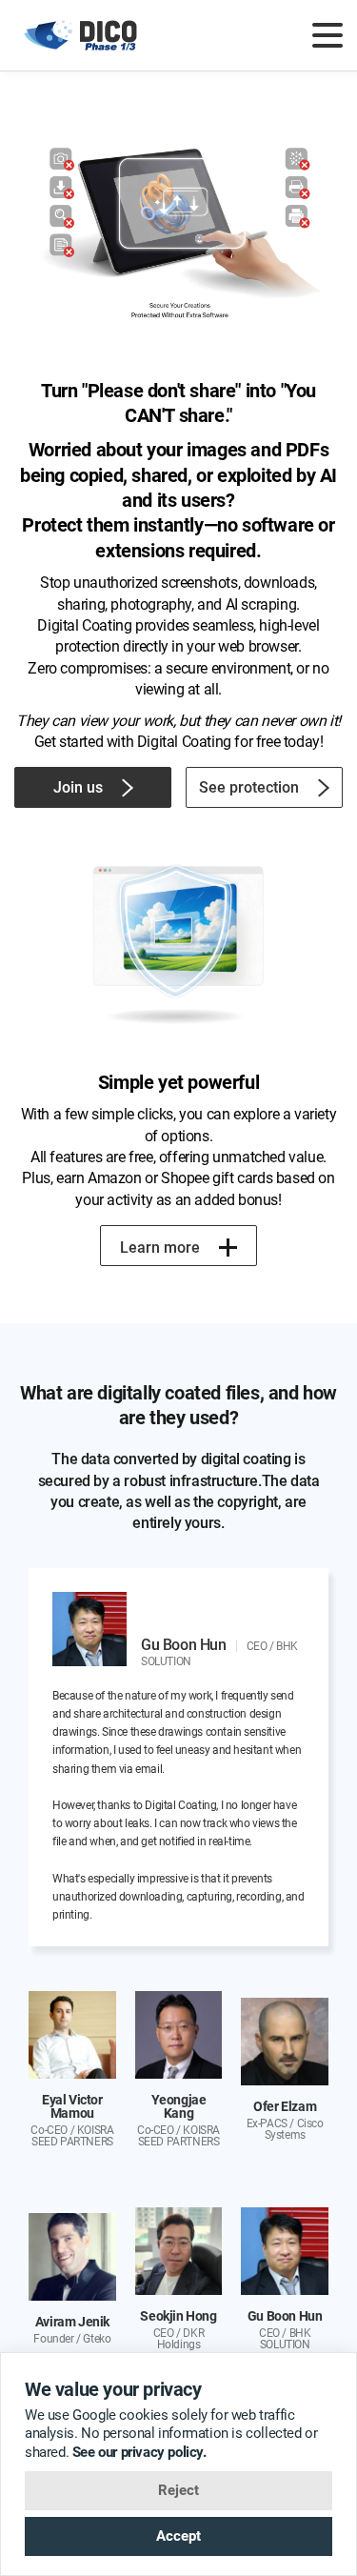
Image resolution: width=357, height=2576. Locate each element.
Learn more (160, 1248)
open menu (327, 35)
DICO (81, 35)
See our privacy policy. (139, 2452)
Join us (78, 787)
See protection (249, 787)
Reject (178, 2490)
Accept (178, 2536)
